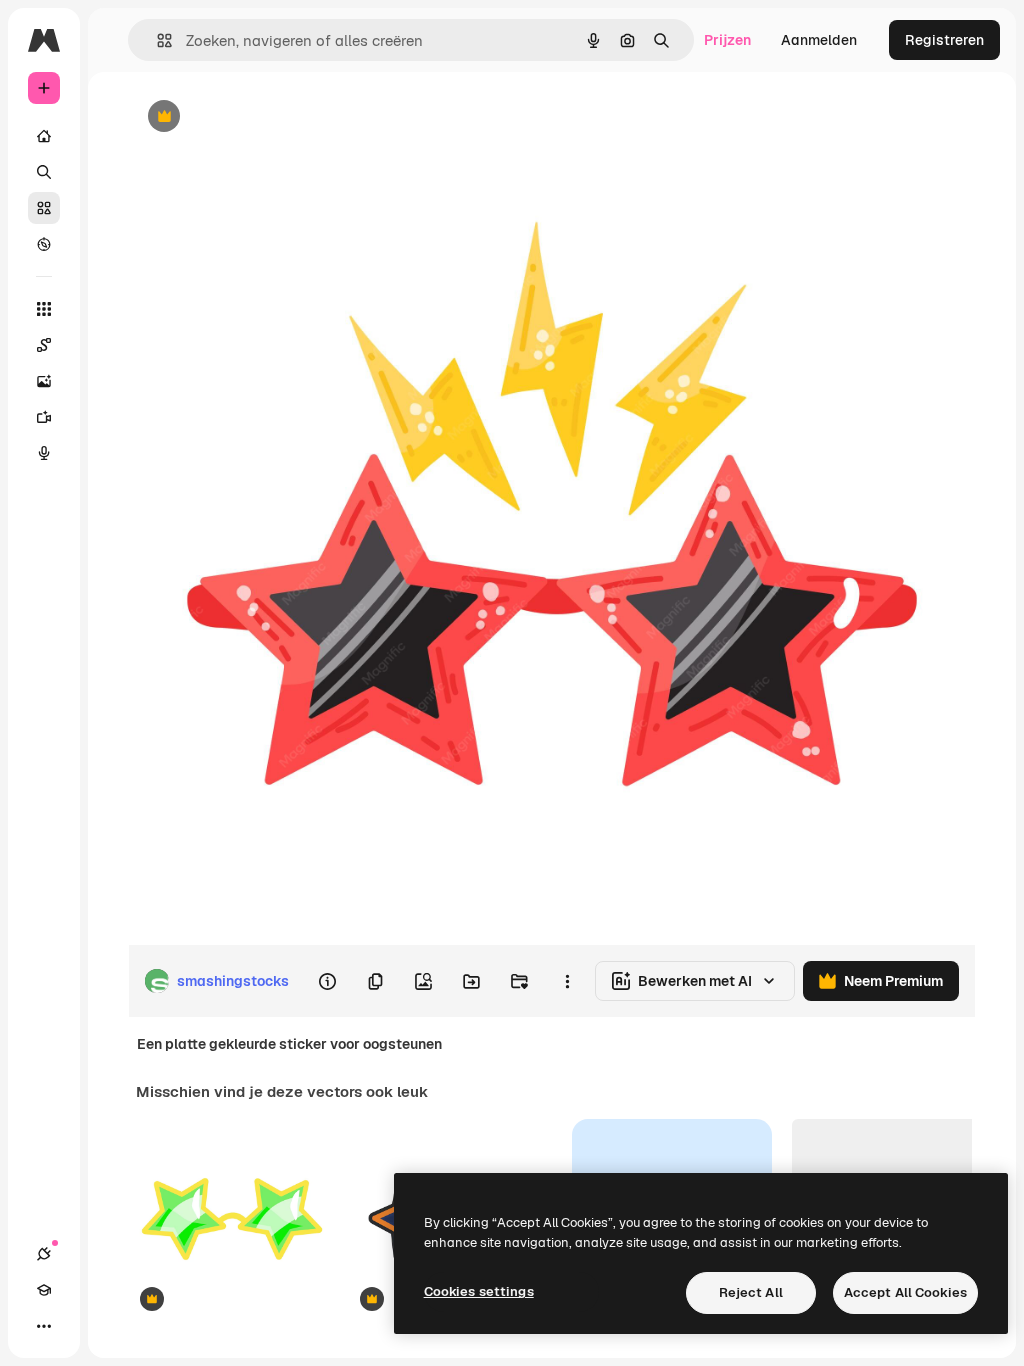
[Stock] (44, 208)
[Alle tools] (44, 309)
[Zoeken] (44, 172)
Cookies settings (479, 1291)
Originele (259, 117)
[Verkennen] (44, 244)
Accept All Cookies (905, 1292)
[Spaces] (44, 345)
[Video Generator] (44, 417)
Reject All (751, 1292)
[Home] (44, 136)
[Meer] (44, 1326)
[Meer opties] (567, 981)
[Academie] (44, 1290)
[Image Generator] (44, 381)
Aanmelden (819, 40)
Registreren (944, 40)
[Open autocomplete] (156, 40)
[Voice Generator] (44, 453)
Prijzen (727, 40)
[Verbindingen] (44, 1254)
